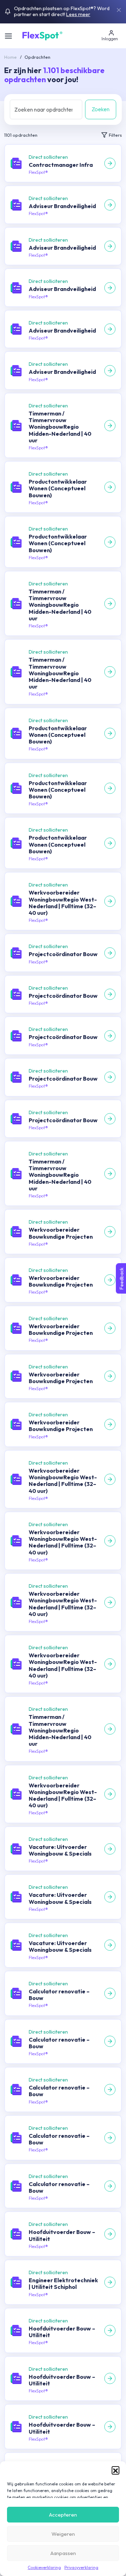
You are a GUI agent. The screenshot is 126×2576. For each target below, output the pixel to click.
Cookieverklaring (44, 2567)
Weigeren (63, 2534)
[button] (115, 2470)
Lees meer (78, 14)
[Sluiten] (119, 10)
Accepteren (63, 2515)
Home (10, 57)
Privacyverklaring (81, 2567)
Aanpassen (63, 2553)
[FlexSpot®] (42, 35)
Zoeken (101, 109)
